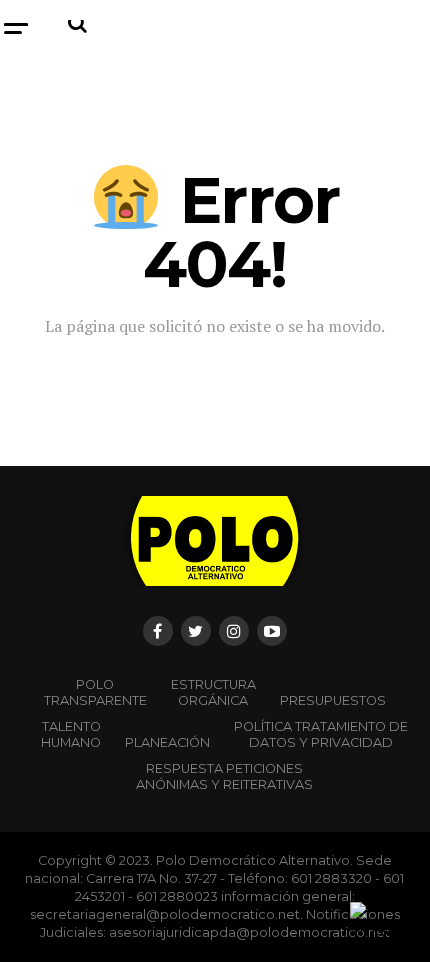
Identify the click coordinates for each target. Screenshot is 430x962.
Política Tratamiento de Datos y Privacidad (321, 734)
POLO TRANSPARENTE (95, 692)
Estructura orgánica (213, 692)
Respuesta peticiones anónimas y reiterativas (224, 776)
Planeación (167, 742)
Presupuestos (333, 700)
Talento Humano (71, 734)
